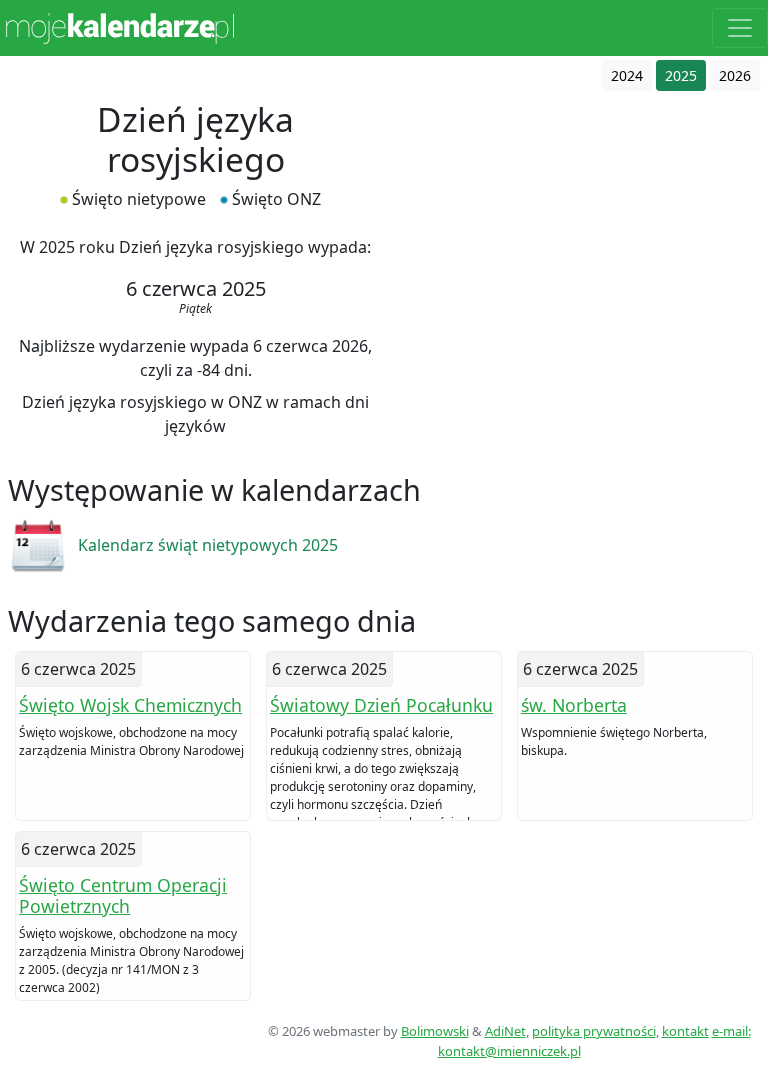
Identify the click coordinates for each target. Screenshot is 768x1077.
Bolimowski (435, 1031)
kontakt (685, 1031)
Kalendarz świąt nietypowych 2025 (208, 545)
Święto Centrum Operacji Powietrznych (123, 895)
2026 (735, 75)
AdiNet (505, 1031)
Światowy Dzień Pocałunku (381, 705)
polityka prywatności (594, 1031)
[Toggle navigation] (740, 28)
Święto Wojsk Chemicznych (130, 705)
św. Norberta (574, 705)
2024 (627, 75)
